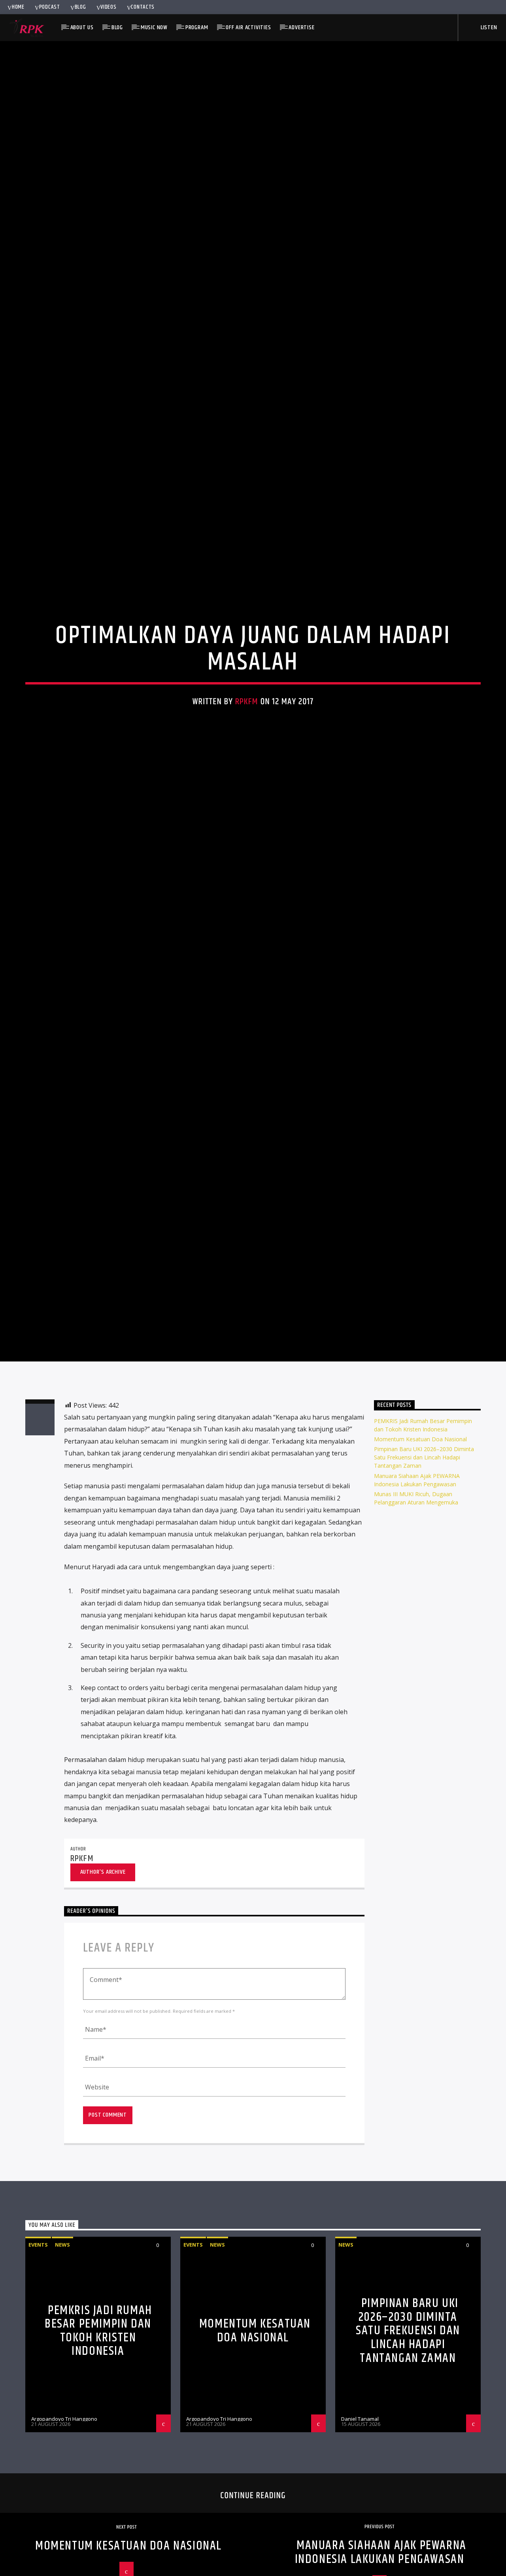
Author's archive (103, 1996)
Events (38, 2368)
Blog (80, 7)
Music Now (154, 27)
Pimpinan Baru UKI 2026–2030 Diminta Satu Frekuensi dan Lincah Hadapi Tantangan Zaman (424, 1581)
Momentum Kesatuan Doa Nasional (420, 1563)
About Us (82, 27)
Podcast (50, 7)
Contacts (143, 7)
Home (18, 7)
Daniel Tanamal (360, 2542)
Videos (108, 7)
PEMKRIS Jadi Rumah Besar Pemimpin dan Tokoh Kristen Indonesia (98, 2455)
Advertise (301, 27)
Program (197, 27)
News (62, 2368)
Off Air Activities (248, 27)
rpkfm (247, 759)
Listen (488, 27)
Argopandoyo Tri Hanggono (64, 2542)
